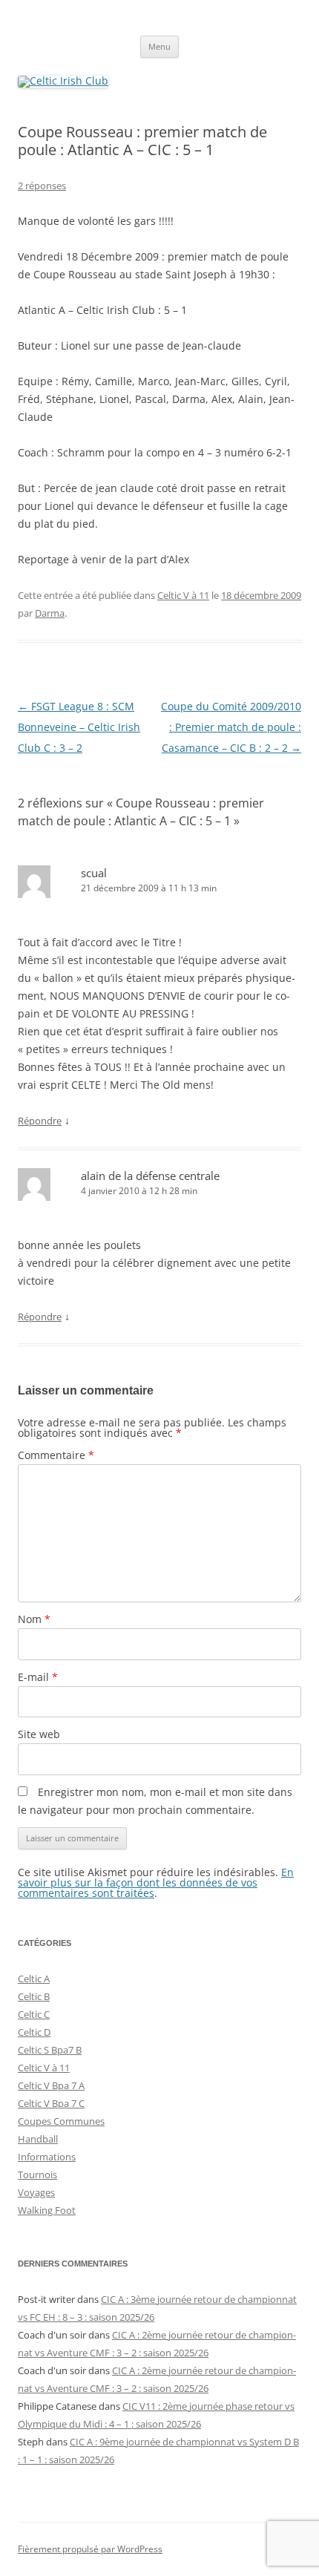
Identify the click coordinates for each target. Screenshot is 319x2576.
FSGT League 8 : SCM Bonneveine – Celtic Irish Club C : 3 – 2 (79, 727)
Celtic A (34, 1979)
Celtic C (34, 2014)
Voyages (36, 2192)
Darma (50, 613)
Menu (159, 46)
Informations (47, 2157)
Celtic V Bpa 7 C (51, 2103)
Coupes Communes (61, 2121)
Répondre (40, 1121)
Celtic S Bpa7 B (50, 2050)
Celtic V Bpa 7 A (51, 2085)
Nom (34, 1619)
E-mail (38, 1677)
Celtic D (34, 2032)
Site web (39, 1734)
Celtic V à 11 (183, 595)
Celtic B (34, 1996)
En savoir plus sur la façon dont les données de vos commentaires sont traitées (156, 1882)
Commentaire (56, 1455)
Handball (38, 2139)
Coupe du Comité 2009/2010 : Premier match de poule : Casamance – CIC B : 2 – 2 (231, 727)
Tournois (37, 2174)
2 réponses (42, 186)
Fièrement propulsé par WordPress (90, 2549)
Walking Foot (47, 2210)
